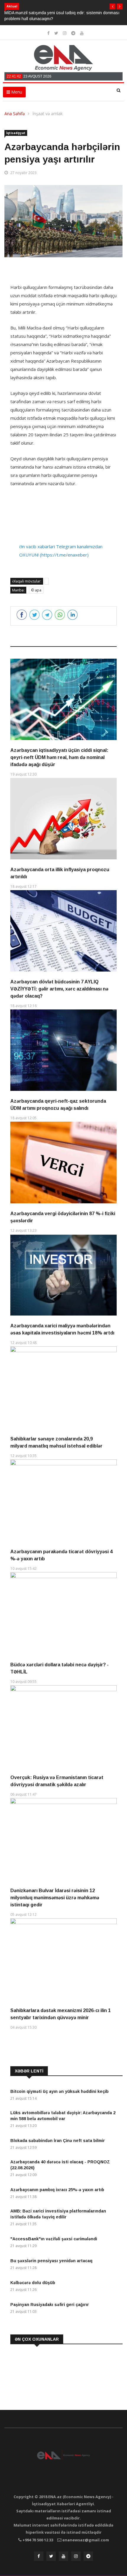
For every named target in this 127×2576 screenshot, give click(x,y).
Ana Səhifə (15, 114)
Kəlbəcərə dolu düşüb (33, 2283)
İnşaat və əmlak (48, 114)
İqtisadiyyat (16, 133)
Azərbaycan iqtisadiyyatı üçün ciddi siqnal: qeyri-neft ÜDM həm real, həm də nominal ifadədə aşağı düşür (59, 757)
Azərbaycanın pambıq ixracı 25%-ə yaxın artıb (57, 2190)
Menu (16, 92)
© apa (36, 590)
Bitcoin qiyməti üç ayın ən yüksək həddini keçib (60, 2091)
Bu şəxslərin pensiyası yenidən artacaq (51, 2261)
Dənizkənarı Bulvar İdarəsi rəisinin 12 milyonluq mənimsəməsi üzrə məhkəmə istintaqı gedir (55, 1898)
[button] (113, 7)
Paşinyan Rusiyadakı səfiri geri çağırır (50, 2305)
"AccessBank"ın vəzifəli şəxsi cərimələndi (54, 2239)
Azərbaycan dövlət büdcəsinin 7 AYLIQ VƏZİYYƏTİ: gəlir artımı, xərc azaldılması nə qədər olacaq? (59, 989)
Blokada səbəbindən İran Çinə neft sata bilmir (58, 2141)
